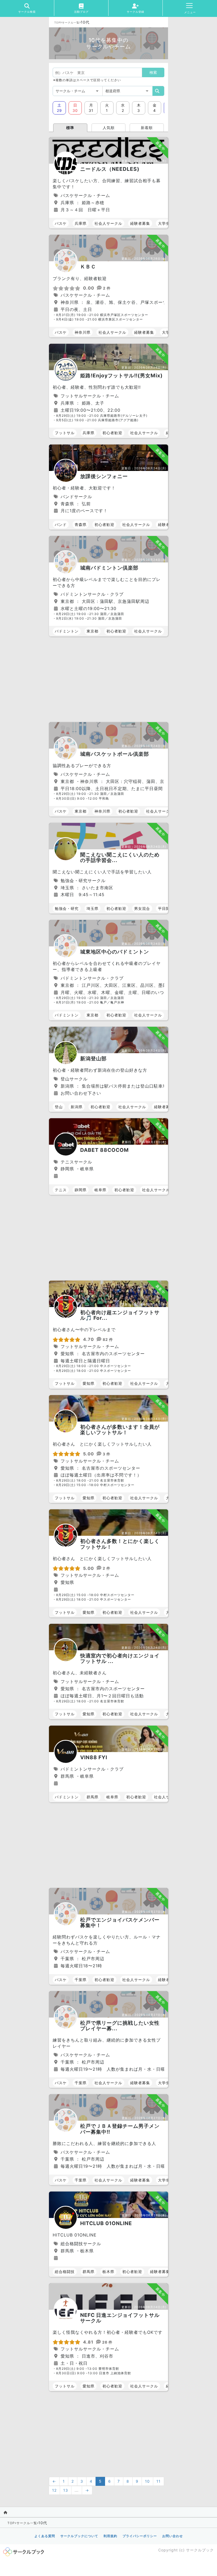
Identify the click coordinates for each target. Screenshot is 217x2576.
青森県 (81, 524)
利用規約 (110, 2536)
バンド (61, 524)
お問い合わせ (173, 2536)
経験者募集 (140, 223)
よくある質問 (45, 2536)
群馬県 (92, 1797)
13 (66, 2490)
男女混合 (142, 908)
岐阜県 (100, 1190)
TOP (57, 22)
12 (54, 2490)
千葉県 (81, 1980)
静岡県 (81, 1190)
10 (147, 2481)
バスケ (61, 223)
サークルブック (200, 2550)
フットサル (65, 433)
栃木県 (108, 2272)
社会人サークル (108, 223)
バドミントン (67, 631)
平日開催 (166, 908)
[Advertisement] (108, 680)
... (77, 2490)
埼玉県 (92, 908)
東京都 (92, 631)
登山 (59, 1107)
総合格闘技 (65, 2272)
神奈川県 (83, 332)
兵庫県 (81, 223)
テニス (61, 1190)
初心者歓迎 (112, 433)
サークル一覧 (71, 22)
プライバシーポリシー (140, 2536)
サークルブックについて (79, 2536)
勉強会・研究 (67, 908)
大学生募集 (168, 223)
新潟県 (77, 1107)
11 (159, 2481)
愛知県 (89, 1383)
